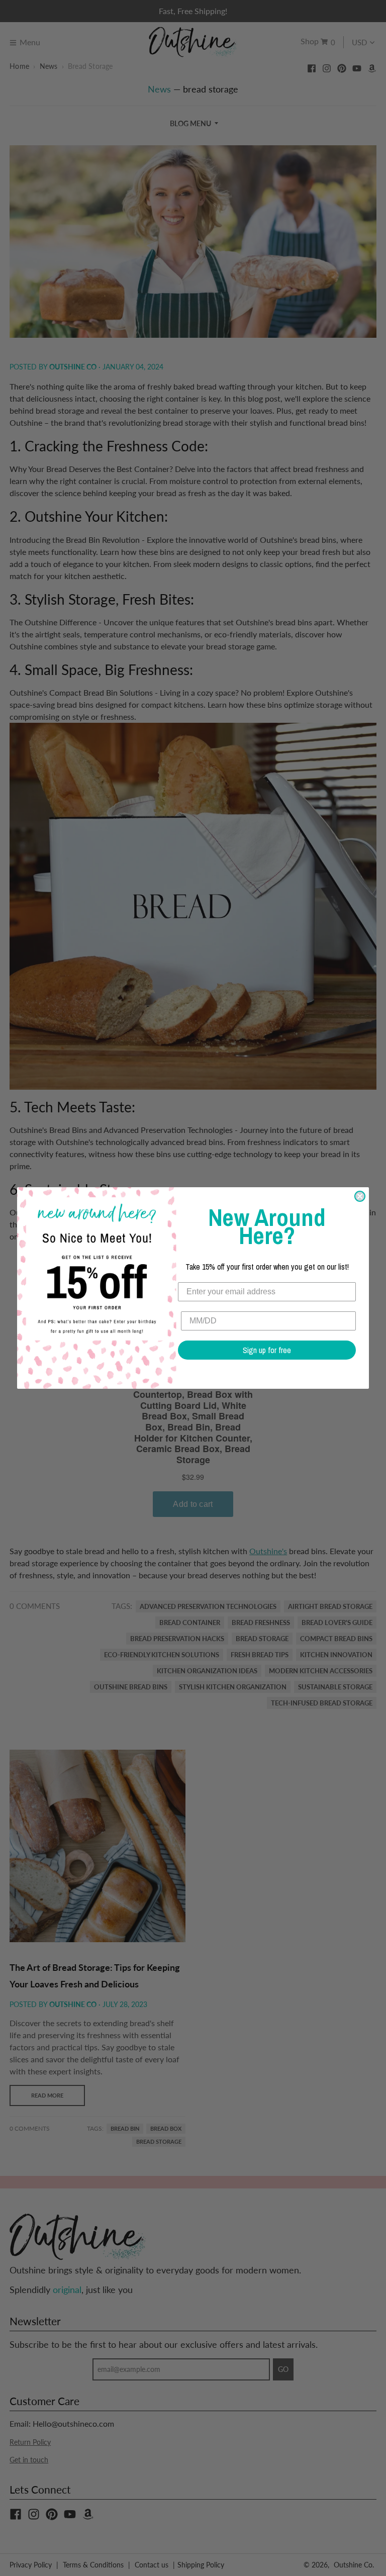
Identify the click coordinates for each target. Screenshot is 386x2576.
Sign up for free (267, 1350)
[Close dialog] (360, 1196)
